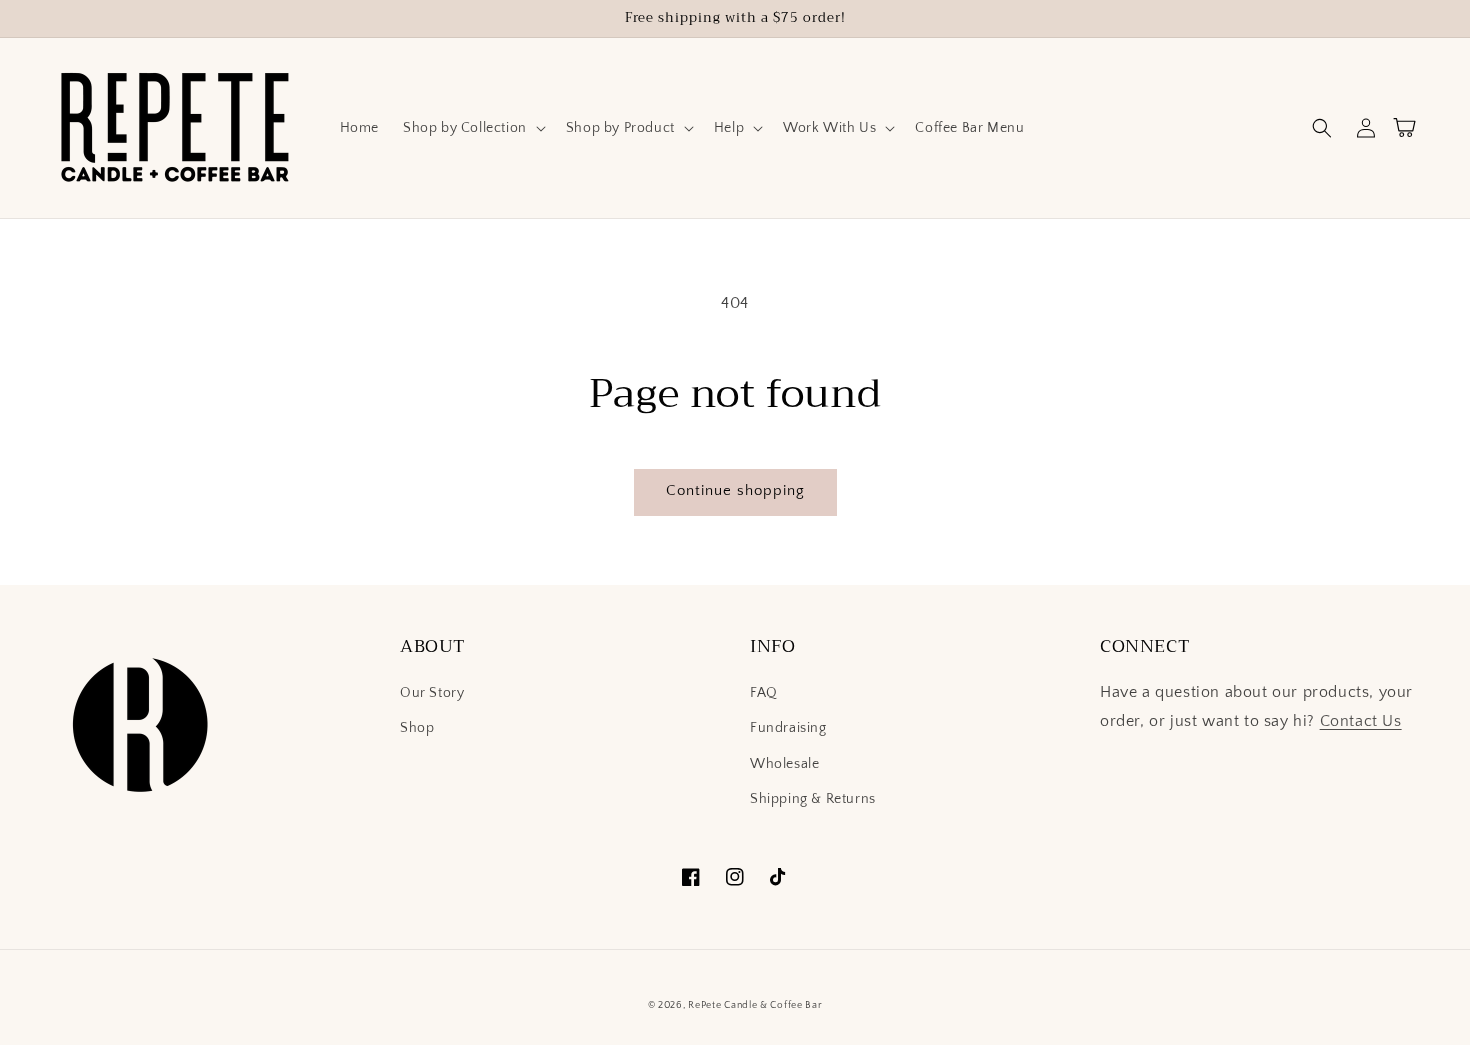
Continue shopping (735, 490)
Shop (417, 728)
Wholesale (784, 764)
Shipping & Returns (813, 799)
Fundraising (788, 728)
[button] (472, 128)
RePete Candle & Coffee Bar (755, 1005)
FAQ (764, 693)
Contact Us (1361, 721)
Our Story (432, 693)
